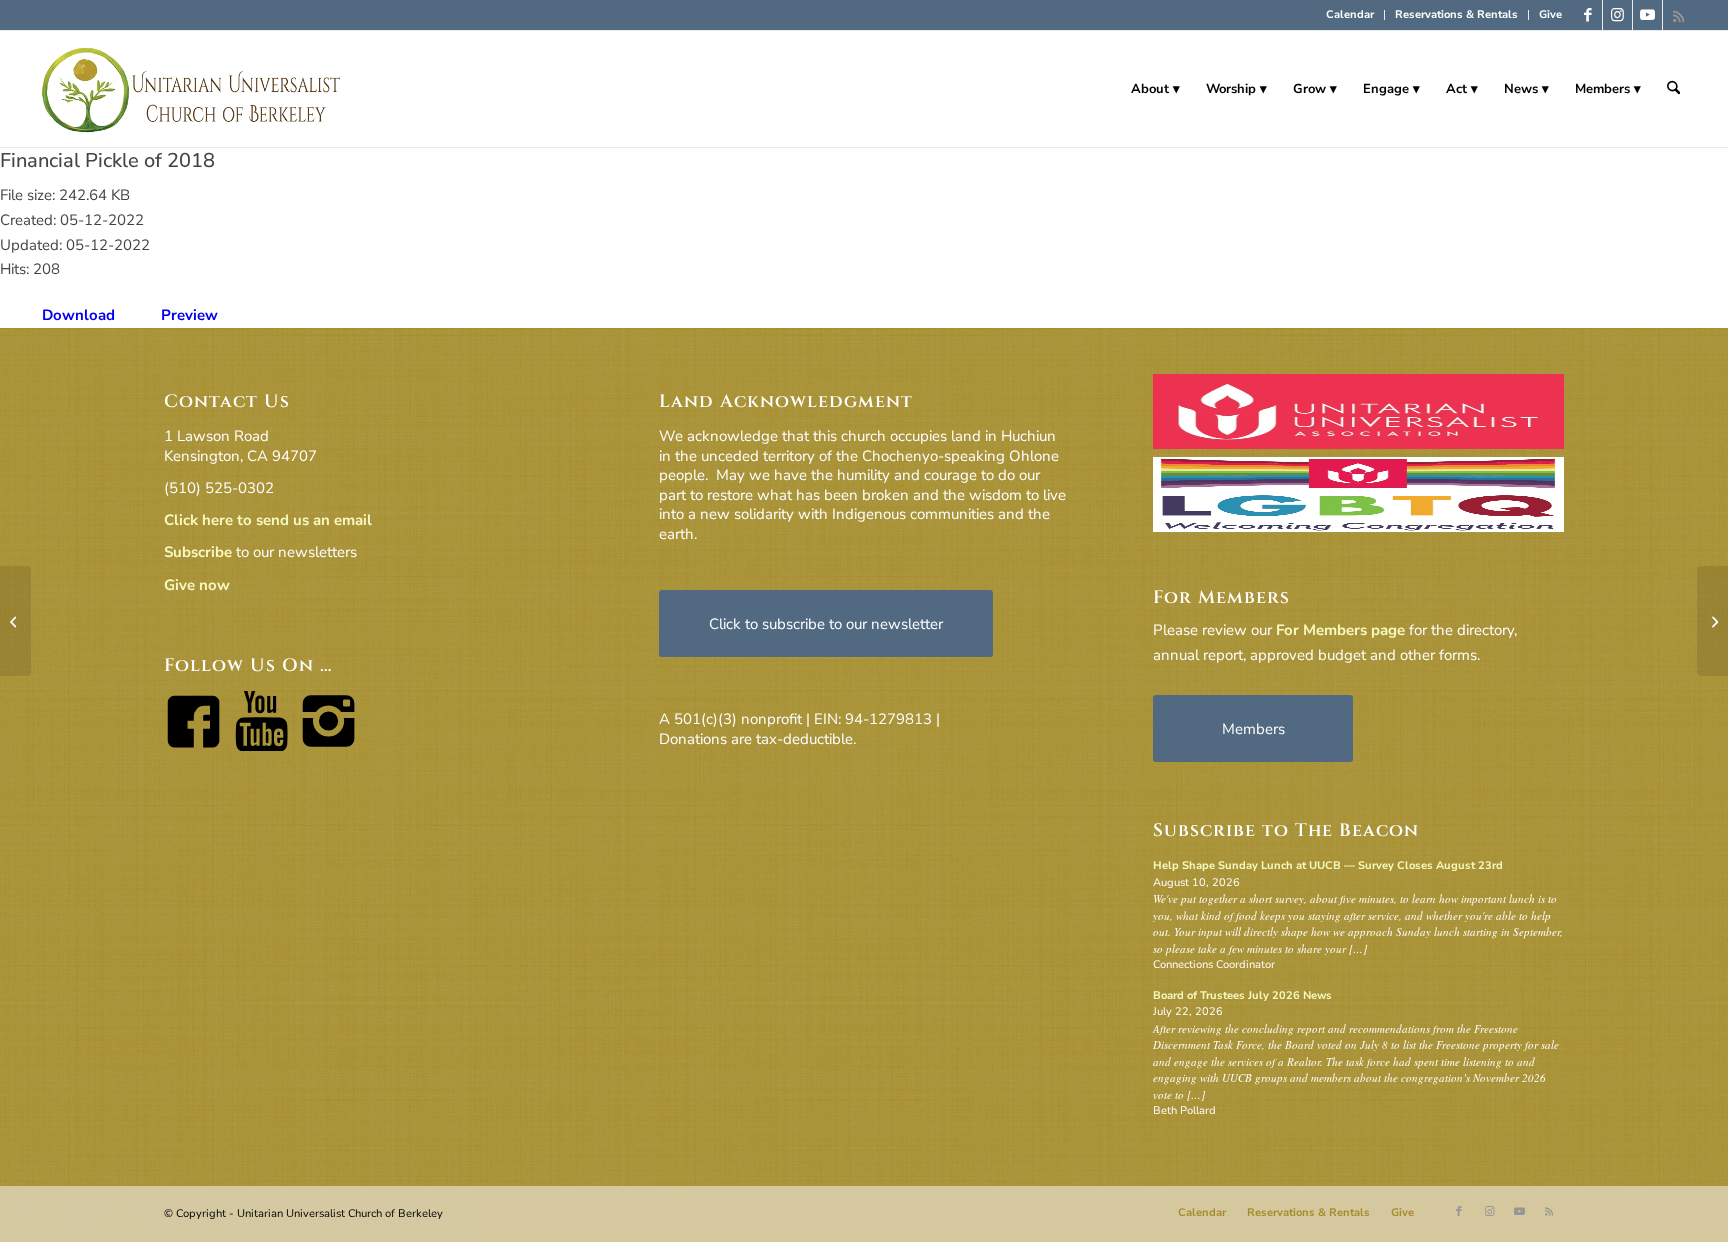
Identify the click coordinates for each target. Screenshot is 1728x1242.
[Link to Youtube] (1647, 15)
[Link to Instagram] (1617, 15)
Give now (197, 585)
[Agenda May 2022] (15, 621)
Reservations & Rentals (1456, 14)
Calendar (1350, 14)
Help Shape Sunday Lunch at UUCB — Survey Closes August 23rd (1328, 865)
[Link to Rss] (1678, 15)
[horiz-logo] (192, 89)
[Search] (1673, 89)
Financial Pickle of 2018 (107, 160)
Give (1550, 14)
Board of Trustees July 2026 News (1242, 995)
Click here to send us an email (268, 520)
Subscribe (198, 552)
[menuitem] (1350, 15)
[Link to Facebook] (1587, 15)
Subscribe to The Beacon (1286, 830)
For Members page (1340, 630)
